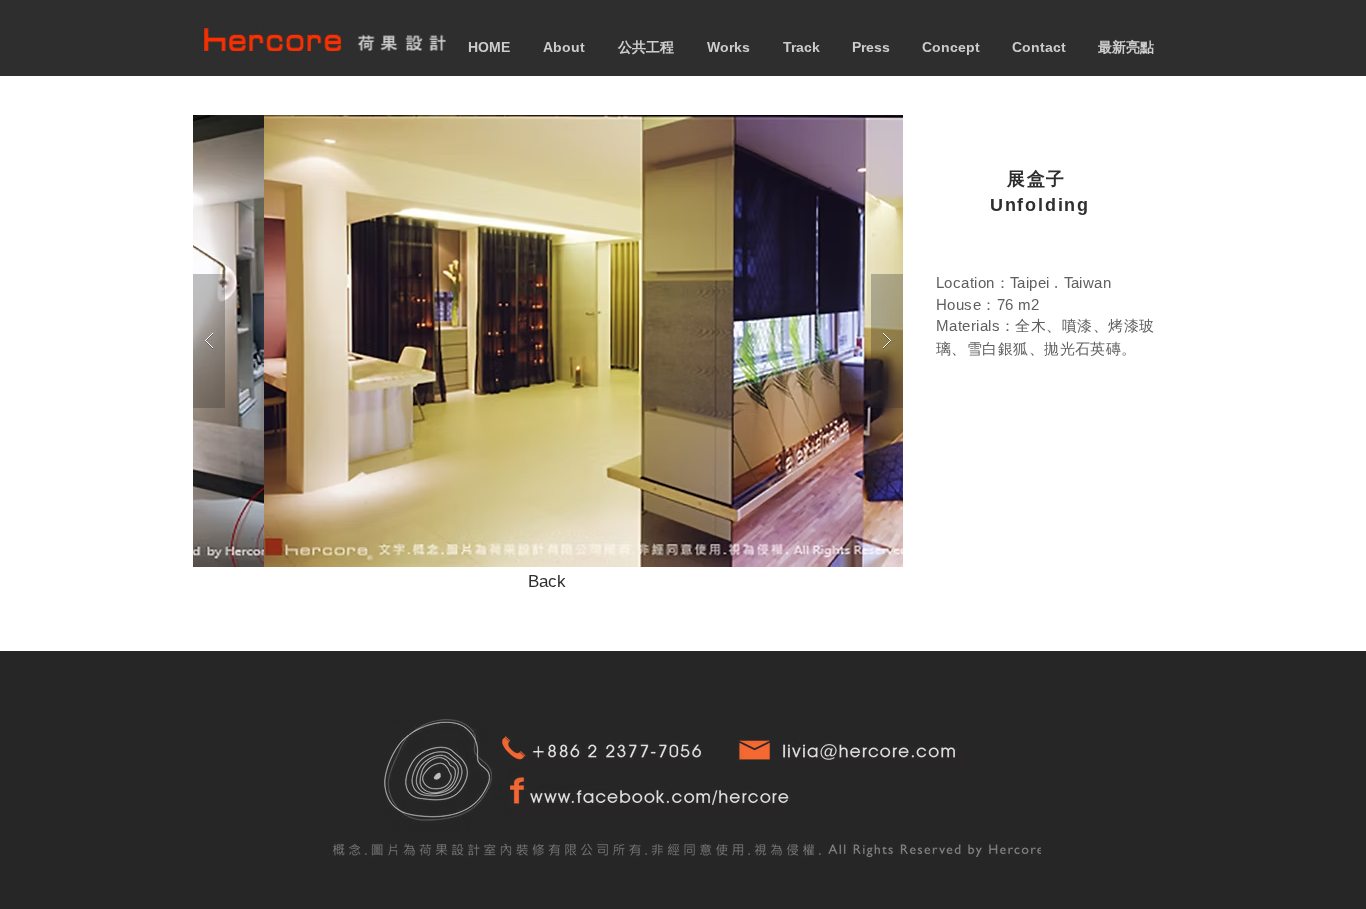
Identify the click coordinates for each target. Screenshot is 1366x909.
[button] (548, 341)
